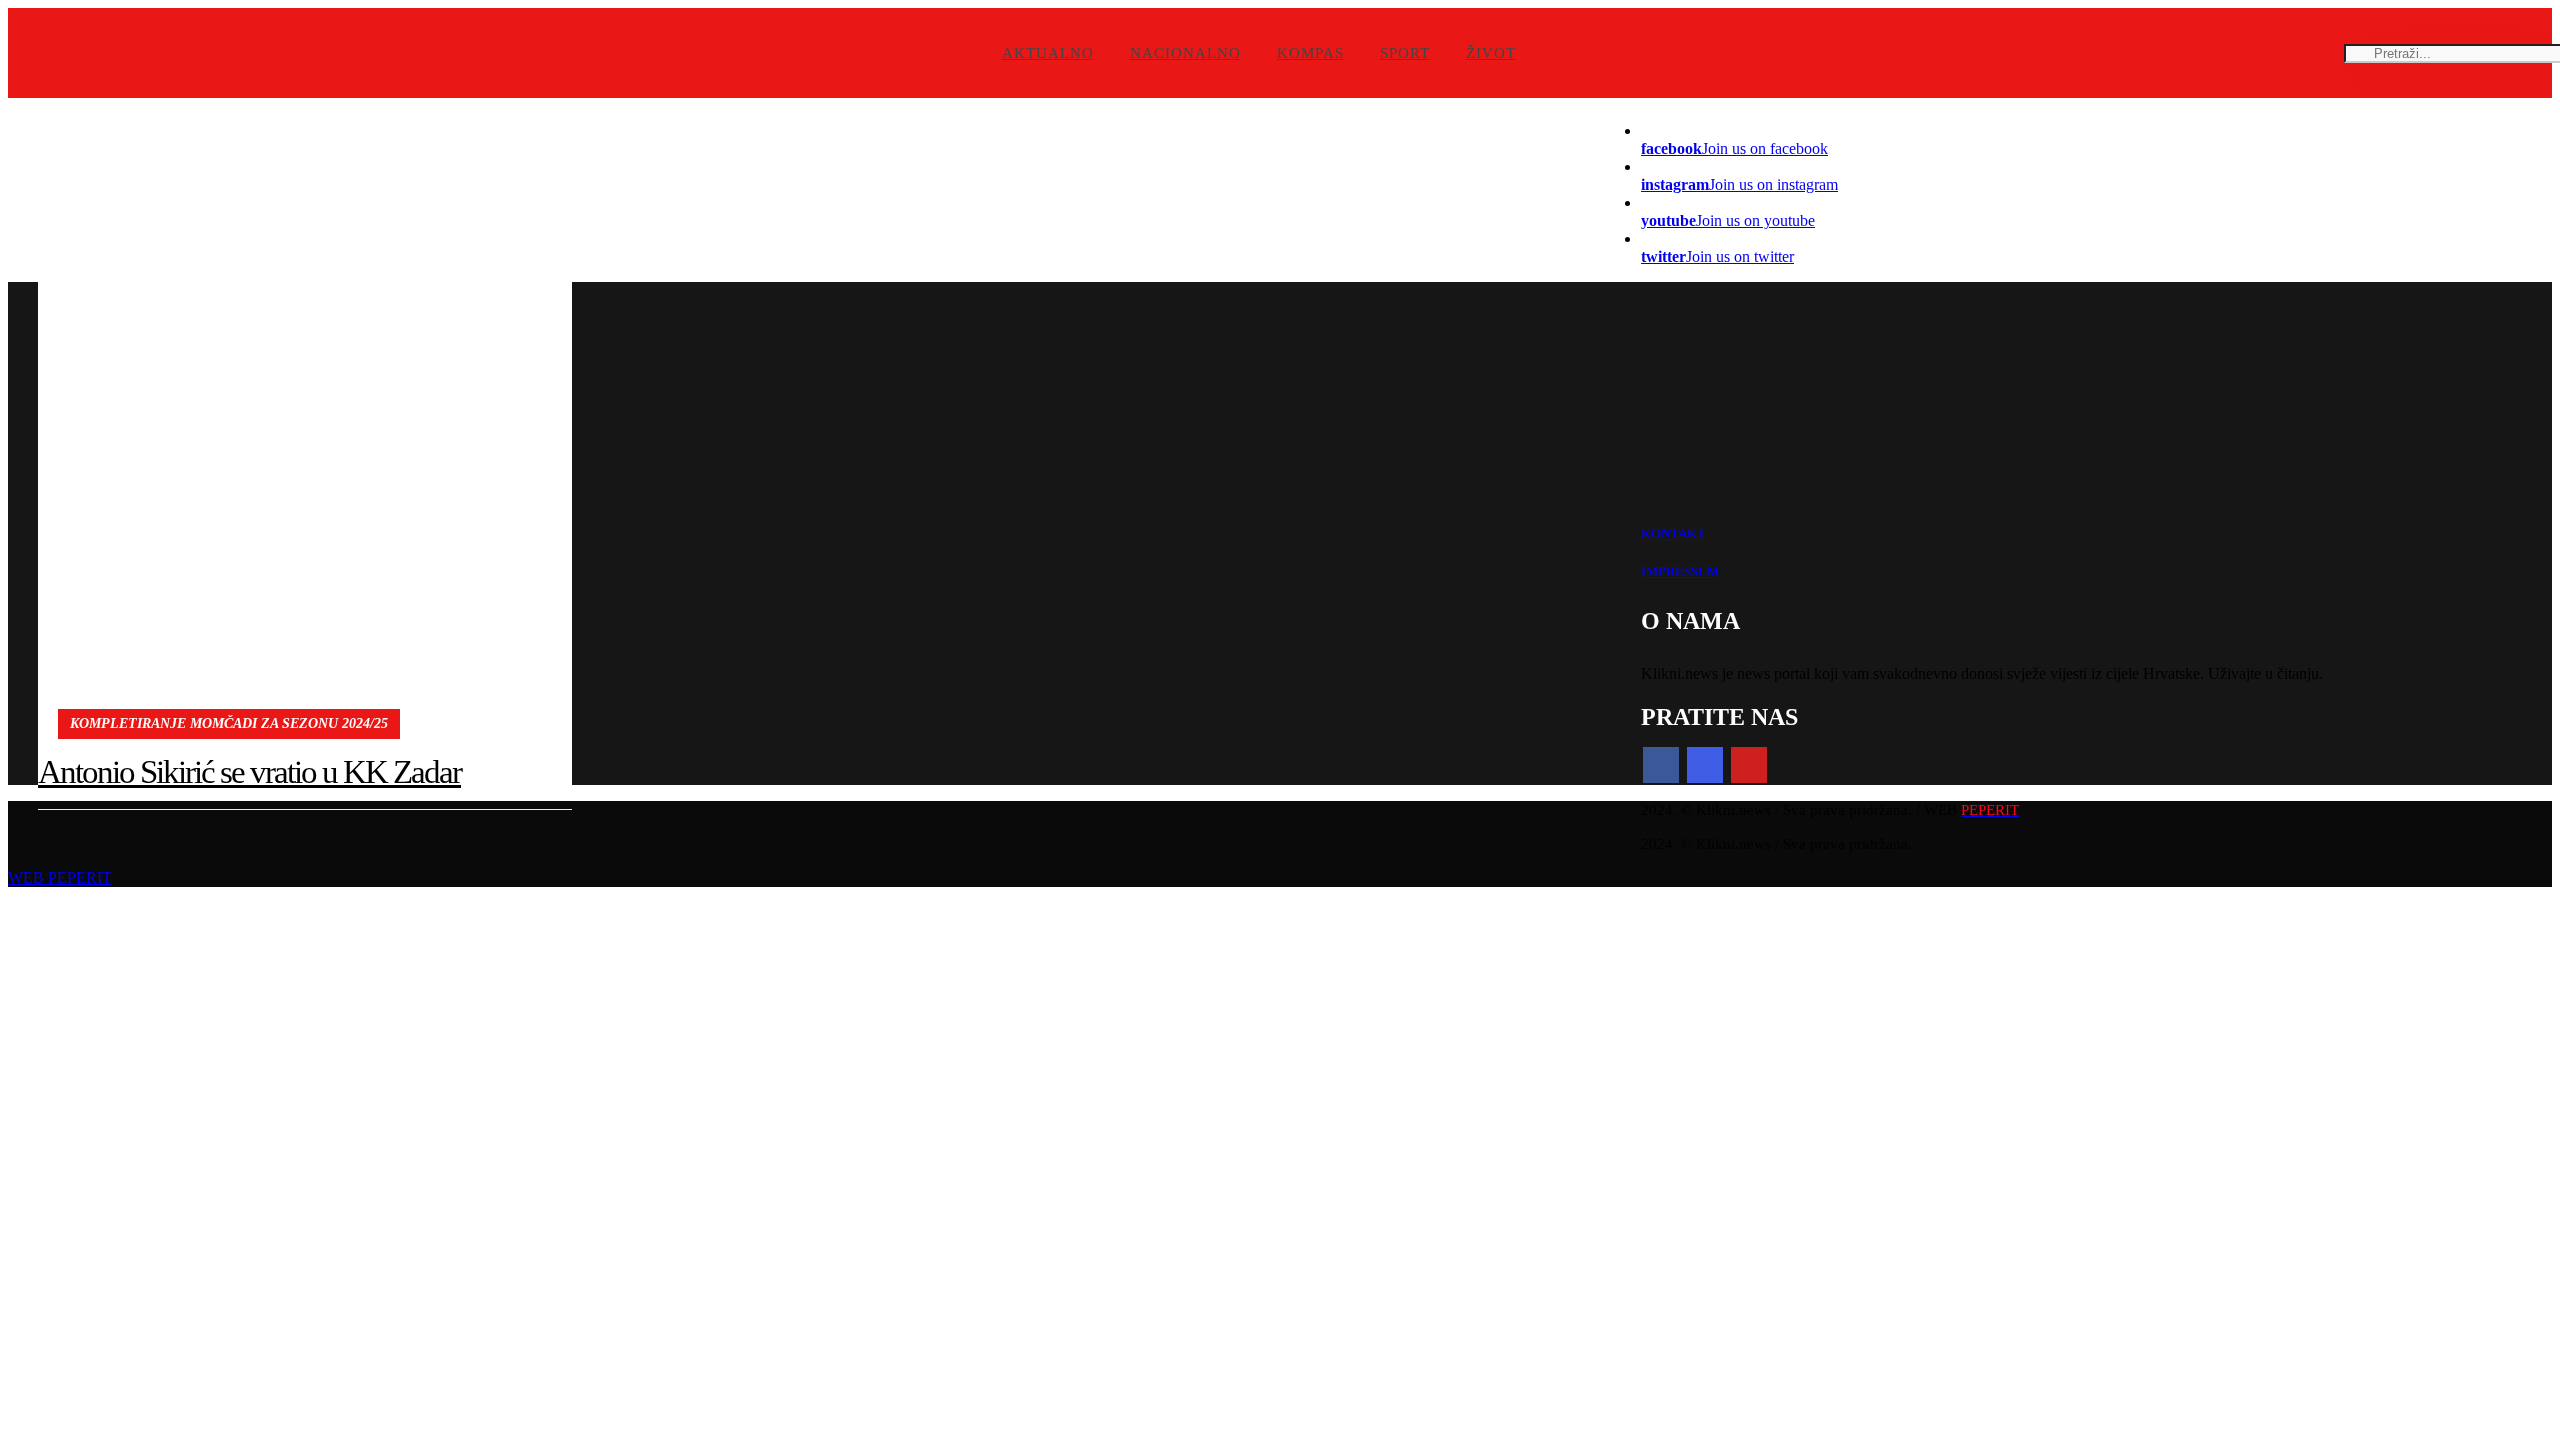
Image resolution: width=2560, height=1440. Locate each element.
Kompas (1310, 53)
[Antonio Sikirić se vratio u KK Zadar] (305, 424)
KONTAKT (1673, 533)
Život (1491, 53)
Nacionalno (1185, 53)
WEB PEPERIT (60, 877)
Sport (1405, 53)
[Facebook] (1661, 765)
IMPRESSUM (1680, 571)
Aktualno (1048, 53)
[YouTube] (1749, 765)
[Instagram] (1705, 765)
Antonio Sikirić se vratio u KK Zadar (249, 772)
